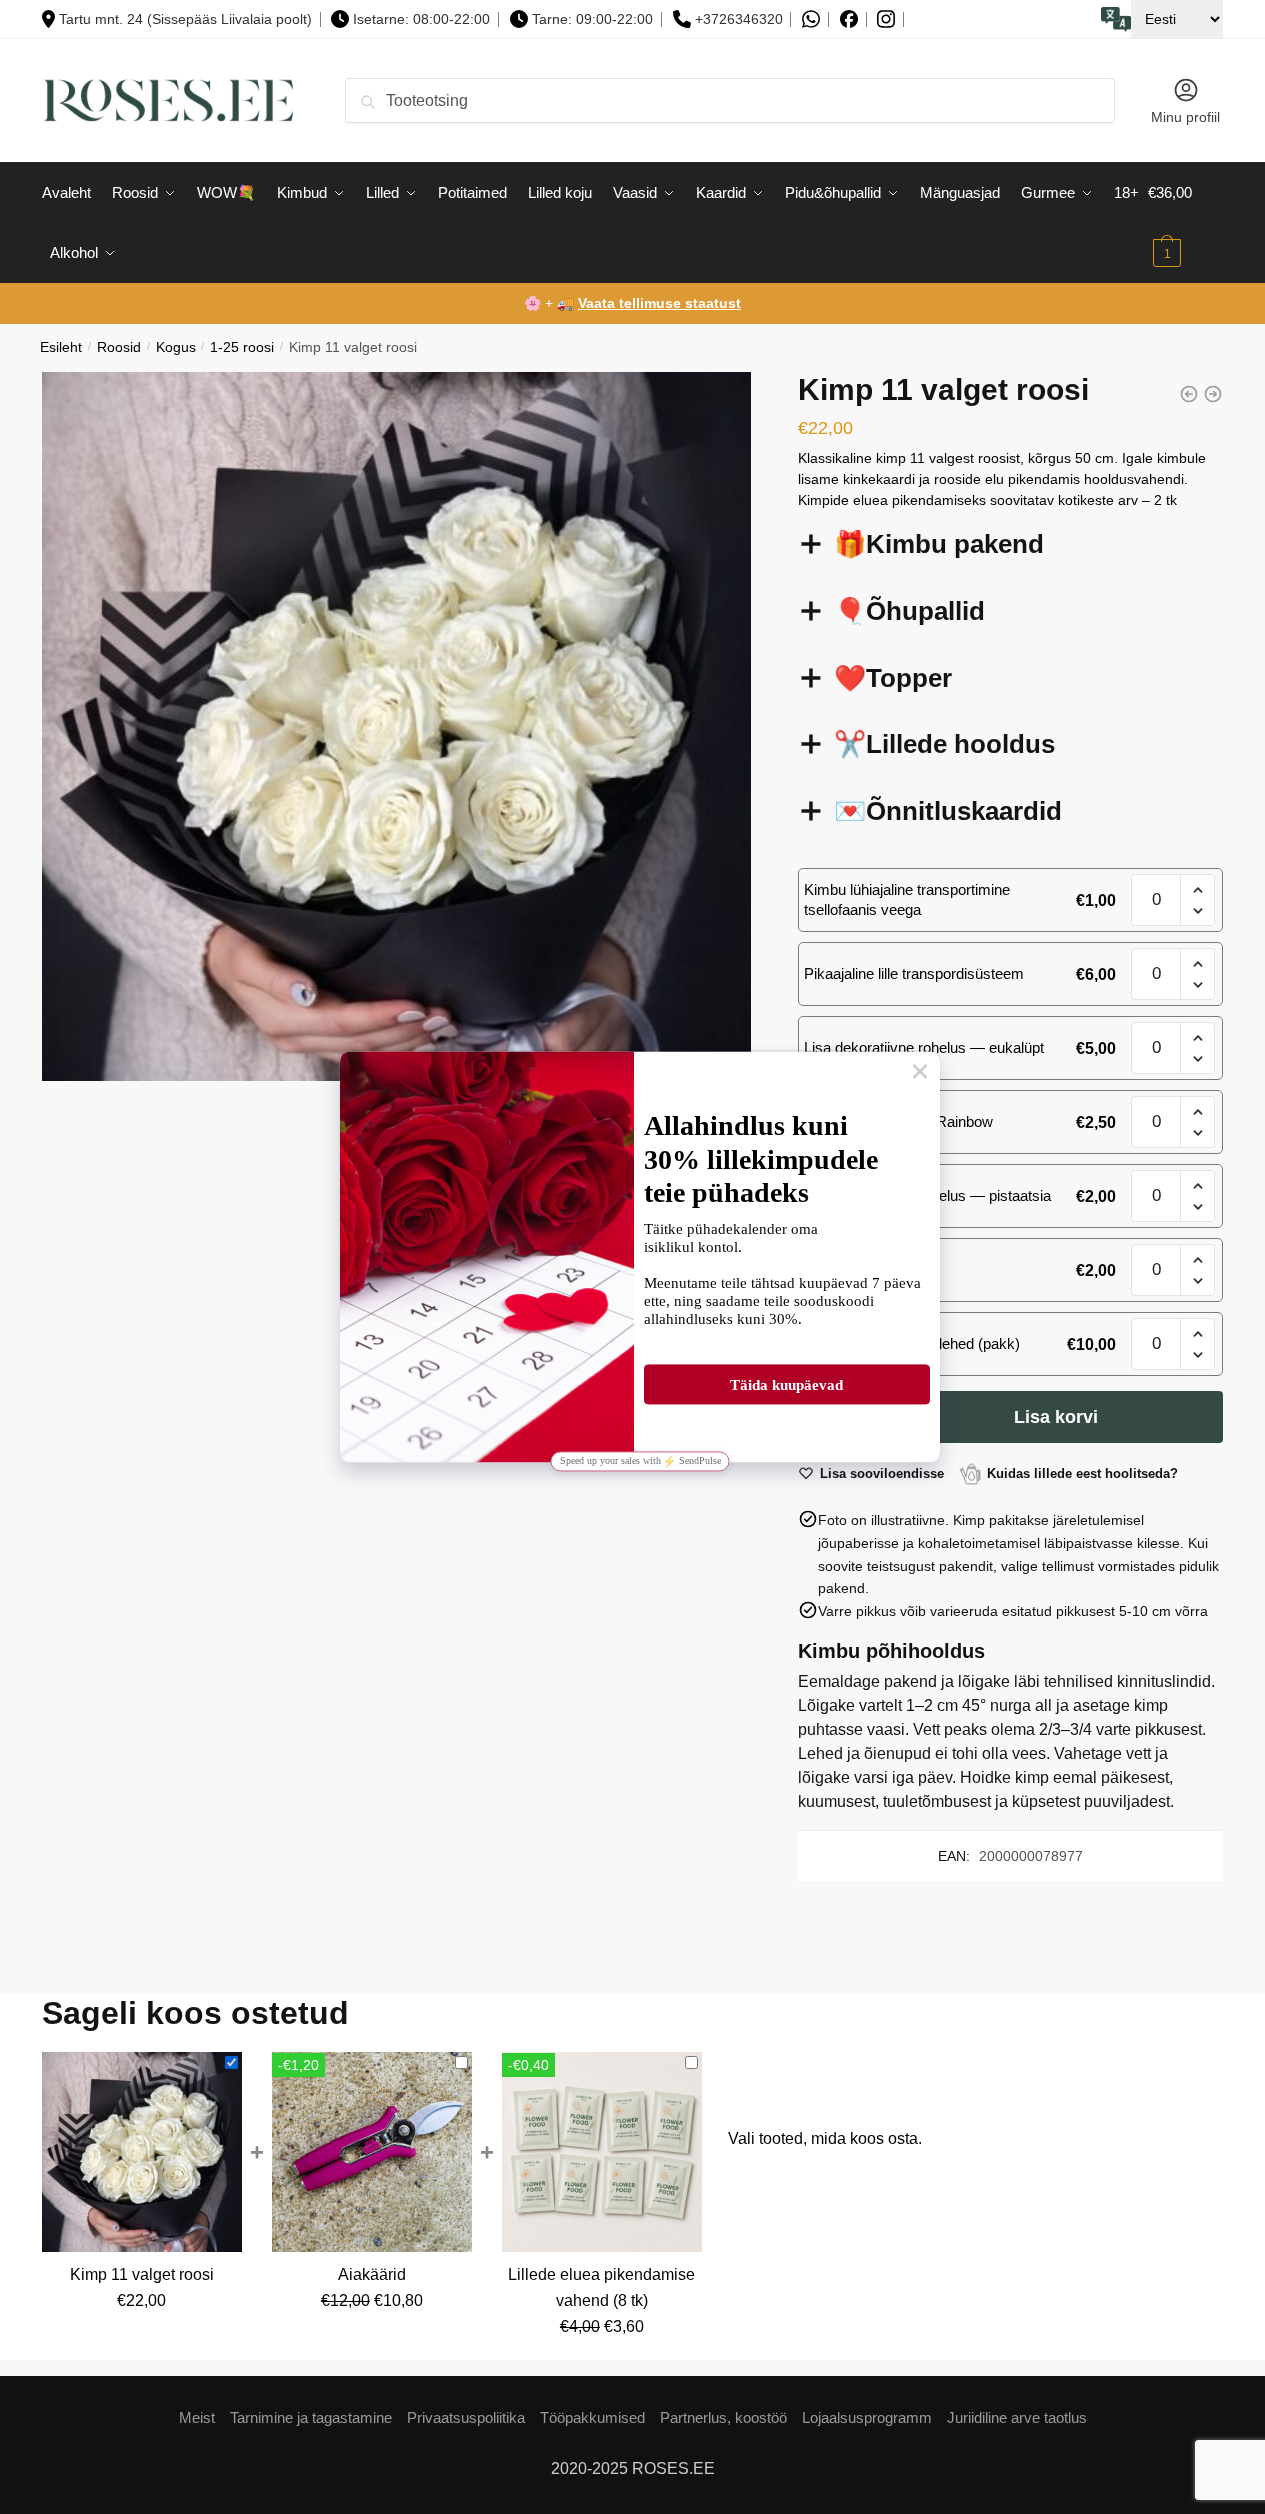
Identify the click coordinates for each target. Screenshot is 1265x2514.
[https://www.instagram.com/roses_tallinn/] (886, 19)
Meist (197, 2417)
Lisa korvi (1056, 1417)
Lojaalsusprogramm (867, 2417)
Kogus (176, 347)
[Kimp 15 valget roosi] (1213, 394)
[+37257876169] (811, 19)
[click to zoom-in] (396, 726)
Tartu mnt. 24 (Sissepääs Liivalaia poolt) (185, 19)
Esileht (61, 347)
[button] (1197, 890)
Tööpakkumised (592, 2417)
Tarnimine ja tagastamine (311, 2417)
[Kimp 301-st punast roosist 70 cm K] (1189, 394)
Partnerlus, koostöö (723, 2417)
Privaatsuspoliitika (466, 2417)
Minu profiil (1185, 117)
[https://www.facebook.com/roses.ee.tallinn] (849, 19)
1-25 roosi (242, 347)
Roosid (119, 347)
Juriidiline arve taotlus (1017, 2417)
